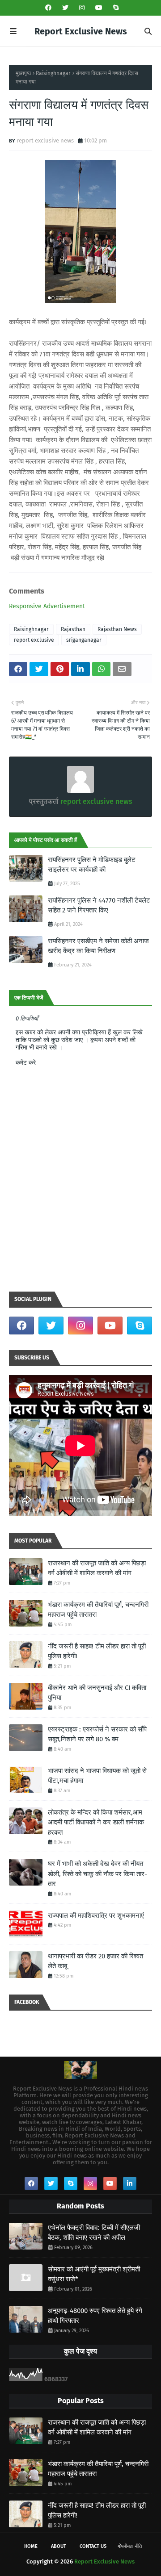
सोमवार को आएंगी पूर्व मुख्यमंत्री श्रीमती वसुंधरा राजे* (94, 2274)
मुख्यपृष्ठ (23, 73)
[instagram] (82, 8)
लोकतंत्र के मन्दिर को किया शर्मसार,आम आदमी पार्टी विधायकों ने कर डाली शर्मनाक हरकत (96, 1822)
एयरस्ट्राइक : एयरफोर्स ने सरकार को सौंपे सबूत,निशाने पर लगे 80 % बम (97, 1734)
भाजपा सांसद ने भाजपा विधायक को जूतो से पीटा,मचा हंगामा (97, 1776)
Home (31, 2546)
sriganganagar (84, 640)
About (59, 2546)
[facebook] (48, 8)
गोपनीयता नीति (130, 2546)
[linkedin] (130, 2183)
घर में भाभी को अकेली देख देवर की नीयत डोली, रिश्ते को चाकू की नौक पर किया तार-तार (97, 1874)
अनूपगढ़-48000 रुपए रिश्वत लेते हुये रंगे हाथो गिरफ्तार (95, 2316)
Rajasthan (73, 629)
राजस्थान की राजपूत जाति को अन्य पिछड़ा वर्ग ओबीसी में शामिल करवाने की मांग (97, 1568)
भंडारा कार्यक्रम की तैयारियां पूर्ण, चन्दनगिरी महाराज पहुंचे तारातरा (98, 1610)
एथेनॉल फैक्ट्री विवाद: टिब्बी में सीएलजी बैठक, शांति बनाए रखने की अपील (94, 2233)
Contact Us (93, 2546)
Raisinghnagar (53, 73)
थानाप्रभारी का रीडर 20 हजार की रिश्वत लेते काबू (95, 1961)
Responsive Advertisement (47, 606)
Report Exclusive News (81, 31)
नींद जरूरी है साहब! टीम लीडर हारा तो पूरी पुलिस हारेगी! (97, 1651)
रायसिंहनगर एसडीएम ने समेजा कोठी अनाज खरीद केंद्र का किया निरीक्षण (98, 946)
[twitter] (65, 8)
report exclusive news (45, 140)
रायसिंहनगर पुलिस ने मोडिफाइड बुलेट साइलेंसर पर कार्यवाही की (92, 865)
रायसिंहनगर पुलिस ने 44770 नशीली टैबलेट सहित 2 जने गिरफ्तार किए (99, 905)
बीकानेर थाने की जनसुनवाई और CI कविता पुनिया (97, 1693)
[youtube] (99, 8)
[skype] (115, 8)
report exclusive (34, 640)
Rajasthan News (117, 629)
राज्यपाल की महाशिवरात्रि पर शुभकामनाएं (96, 1915)
